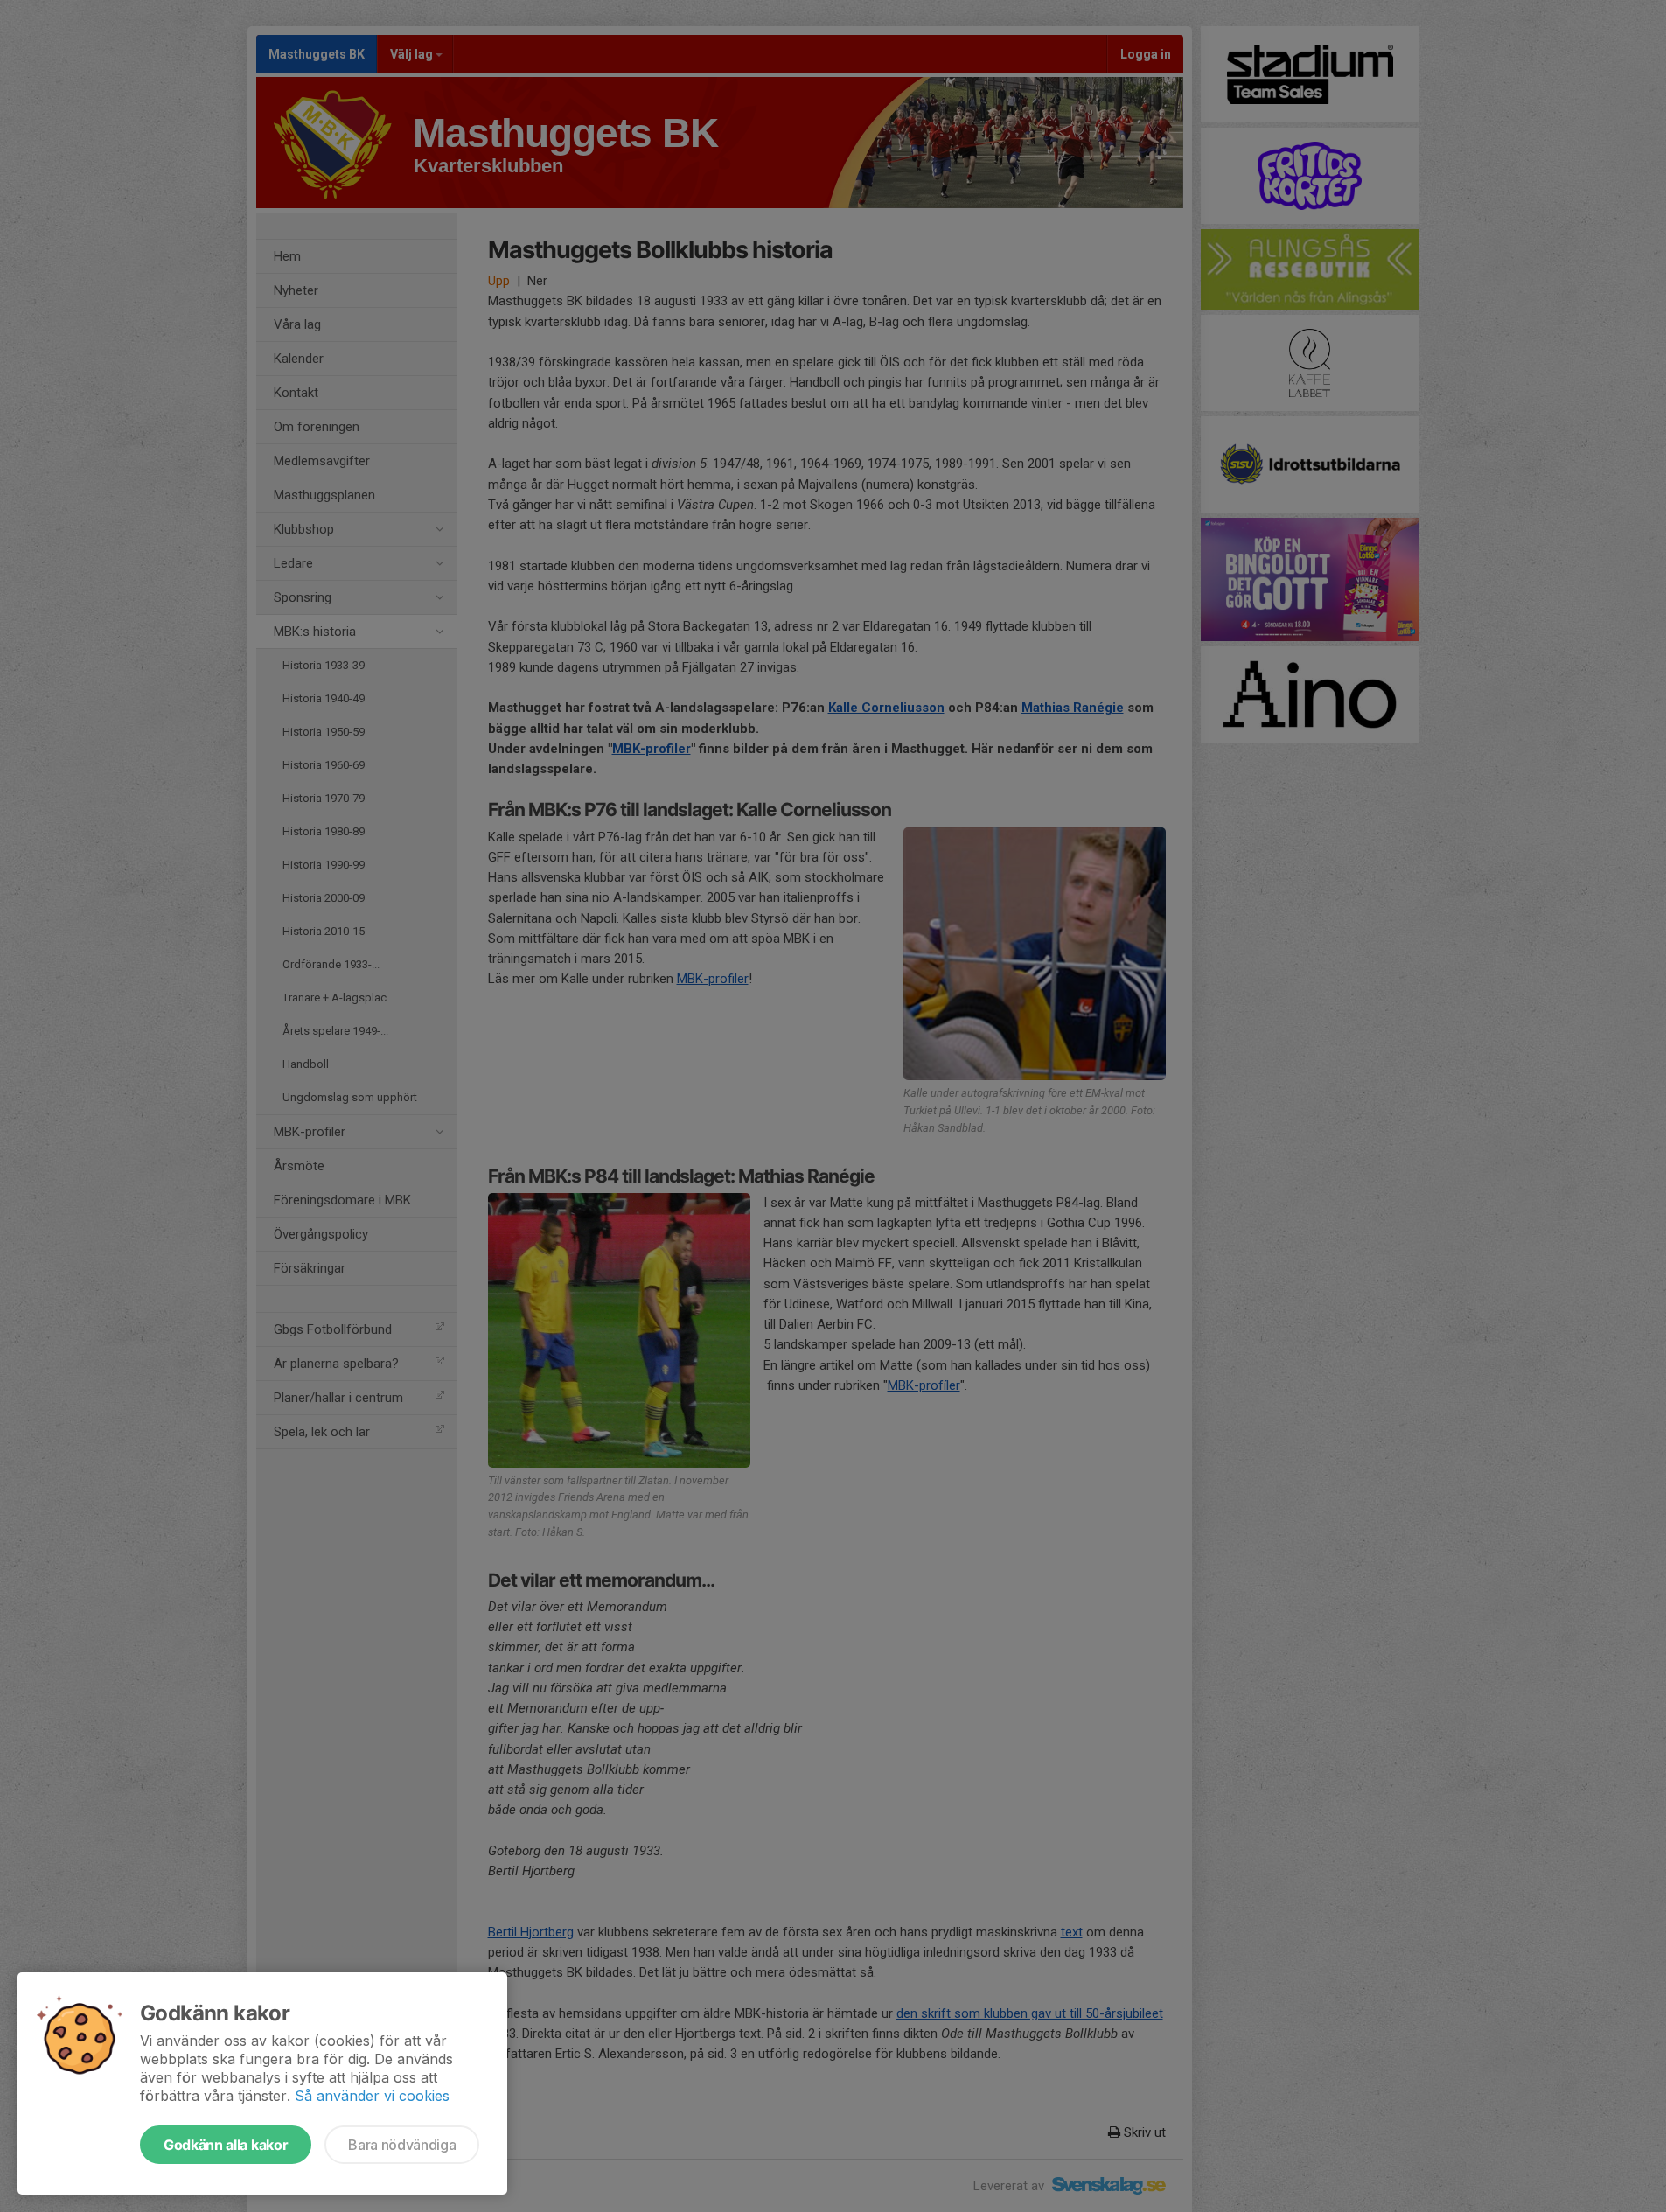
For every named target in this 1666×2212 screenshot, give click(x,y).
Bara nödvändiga (402, 2145)
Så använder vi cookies (372, 2096)
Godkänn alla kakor (226, 2145)
